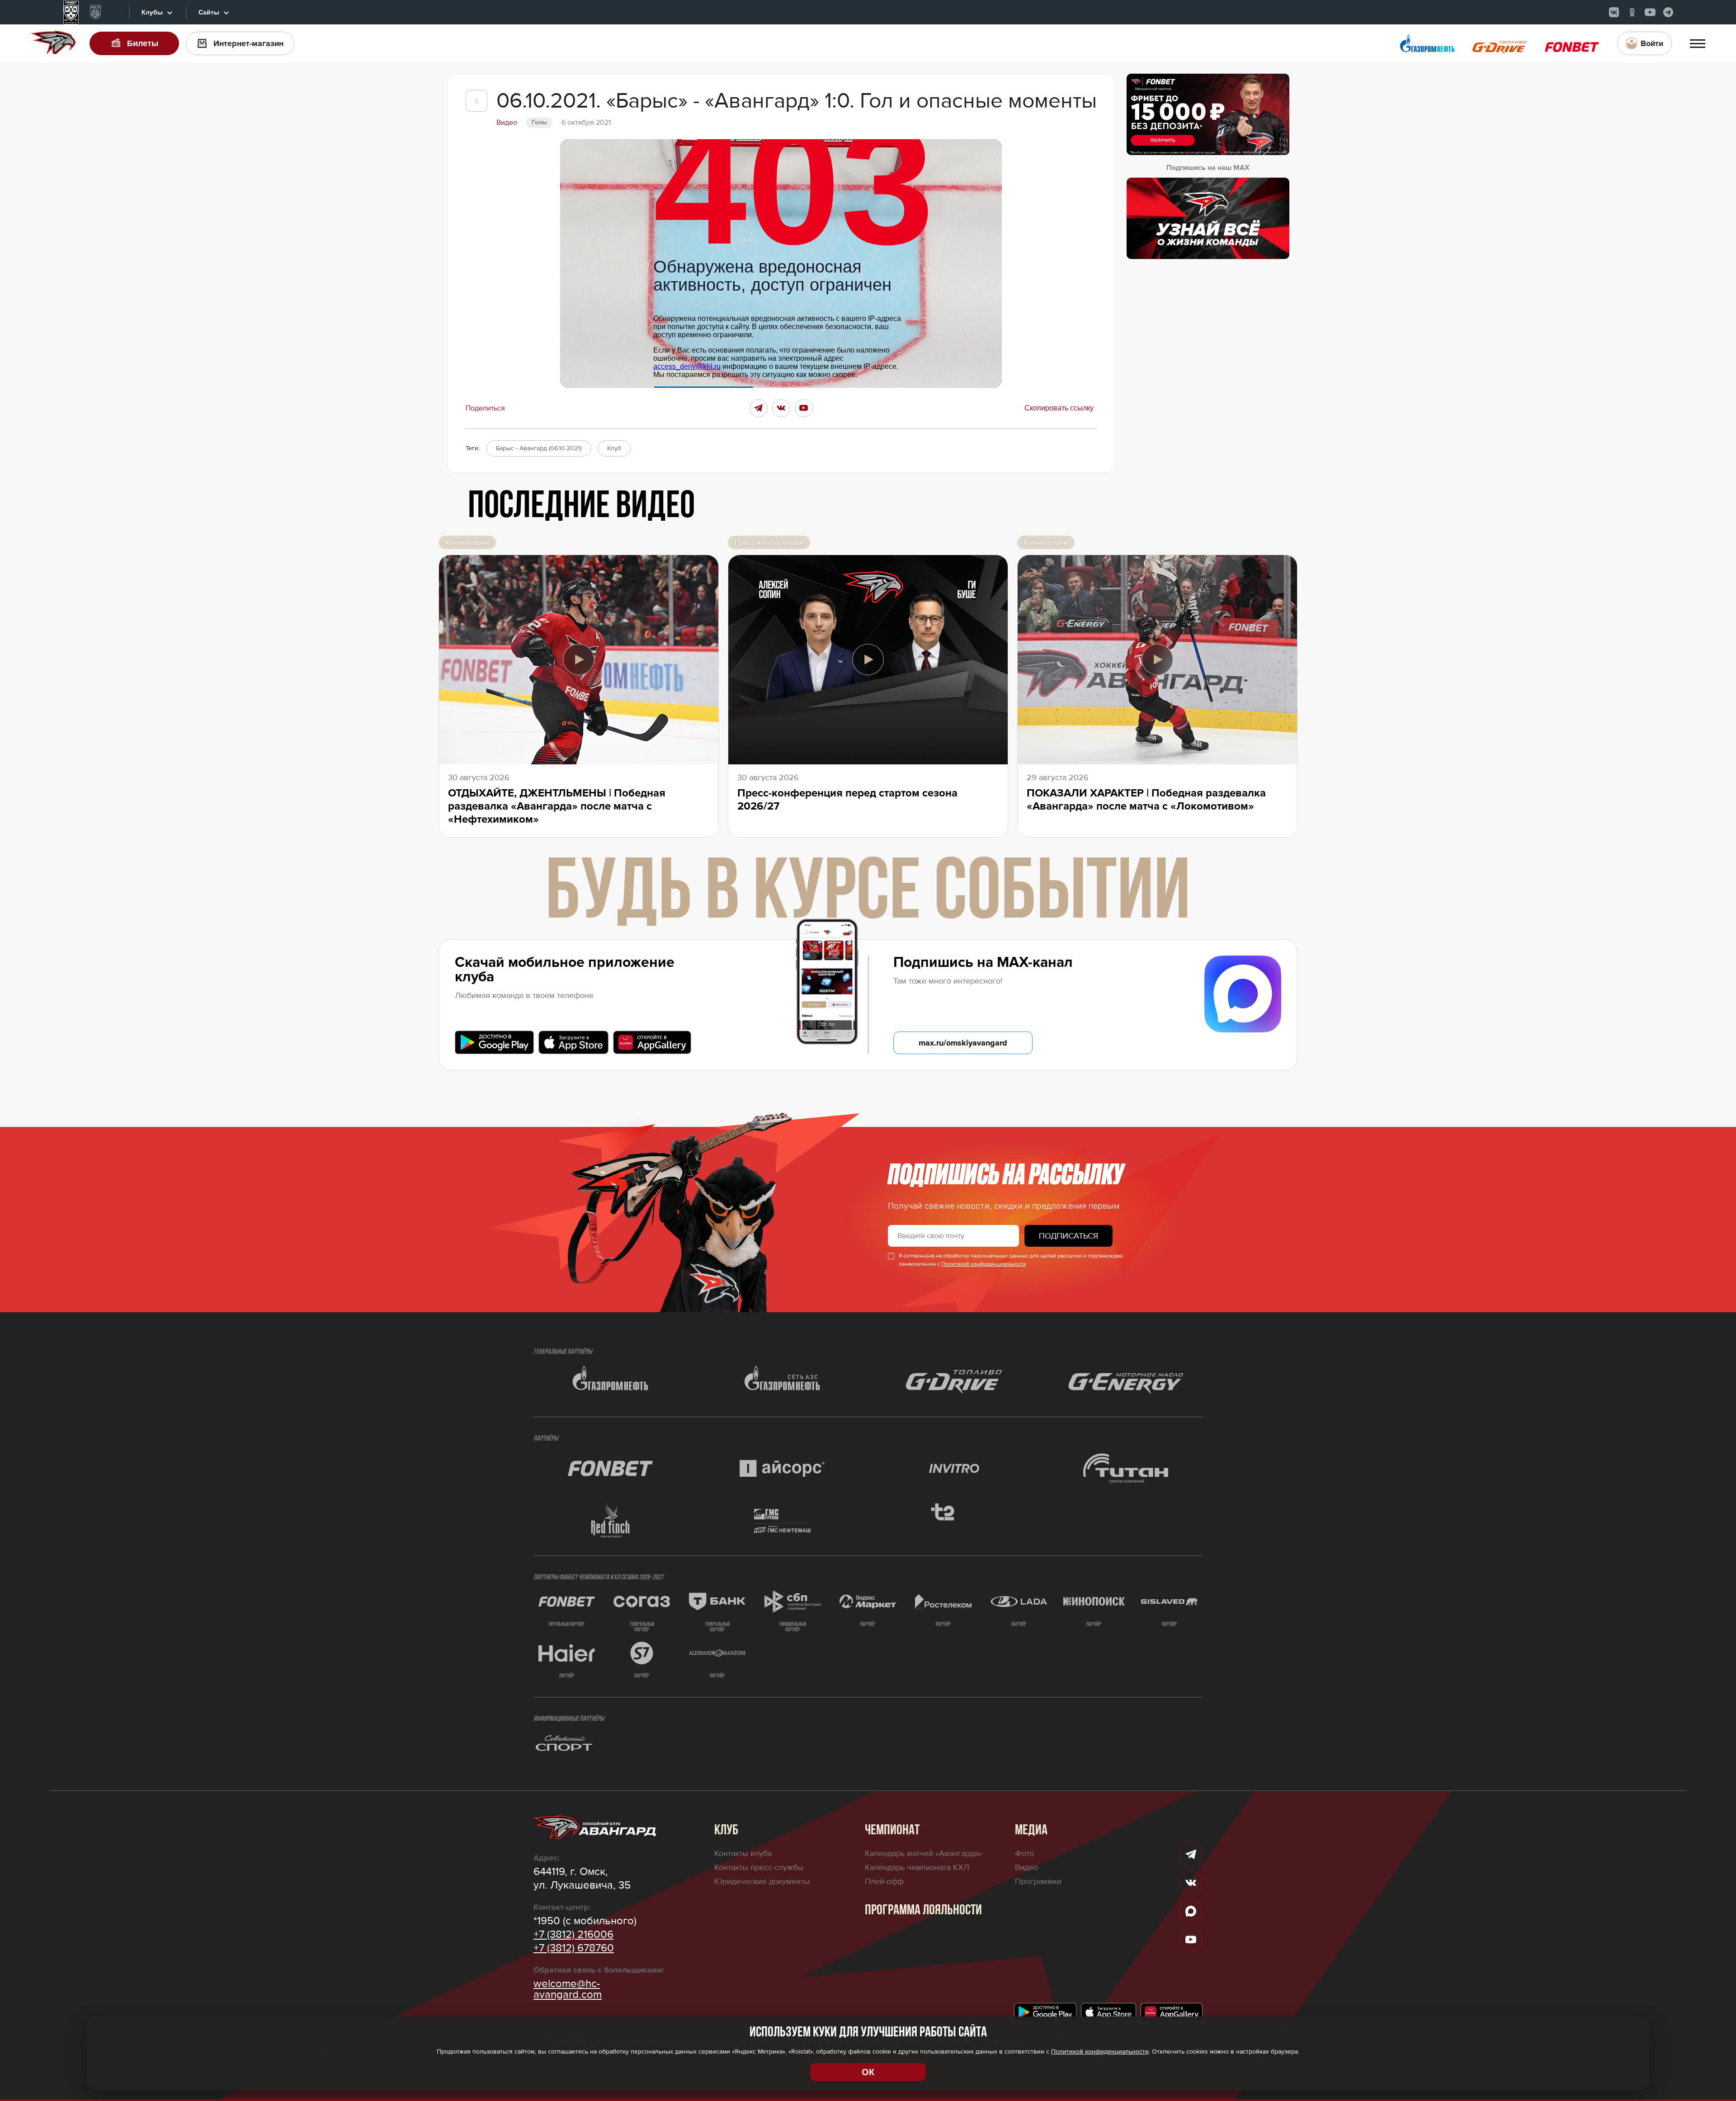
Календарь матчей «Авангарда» (923, 1853)
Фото (1024, 1853)
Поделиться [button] (485, 408)
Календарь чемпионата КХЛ (917, 1867)
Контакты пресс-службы (759, 1867)
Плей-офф (884, 1881)
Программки (1038, 1881)
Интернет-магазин (248, 43)
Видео (1026, 1867)
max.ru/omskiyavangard (963, 1043)
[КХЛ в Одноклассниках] (1632, 12)
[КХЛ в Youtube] (1650, 12)
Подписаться (1068, 1236)
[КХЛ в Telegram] (1668, 12)
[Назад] (476, 101)
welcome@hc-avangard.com (568, 1989)
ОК (868, 2072)
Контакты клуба (743, 1853)
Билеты (143, 43)
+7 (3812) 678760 (574, 1948)
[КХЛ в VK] (1614, 12)
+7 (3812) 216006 (573, 1935)
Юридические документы (762, 1881)
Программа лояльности (923, 1911)
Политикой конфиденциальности (984, 1264)
